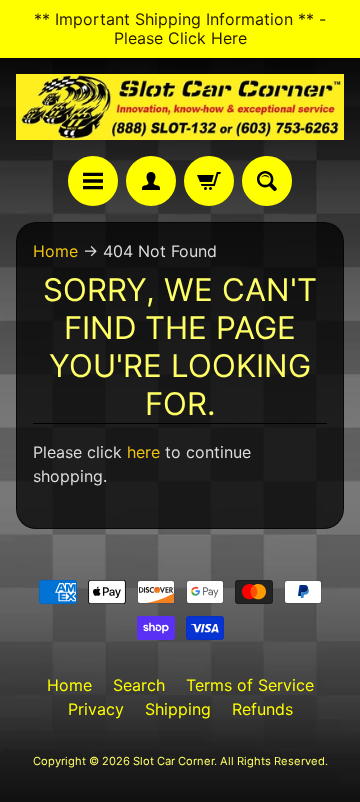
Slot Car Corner (173, 761)
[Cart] (209, 181)
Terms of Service (250, 685)
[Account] (151, 181)
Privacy (96, 709)
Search (139, 685)
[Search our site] (267, 181)
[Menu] (93, 181)
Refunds (262, 709)
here (143, 452)
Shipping (178, 709)
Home (55, 251)
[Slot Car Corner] (180, 107)
